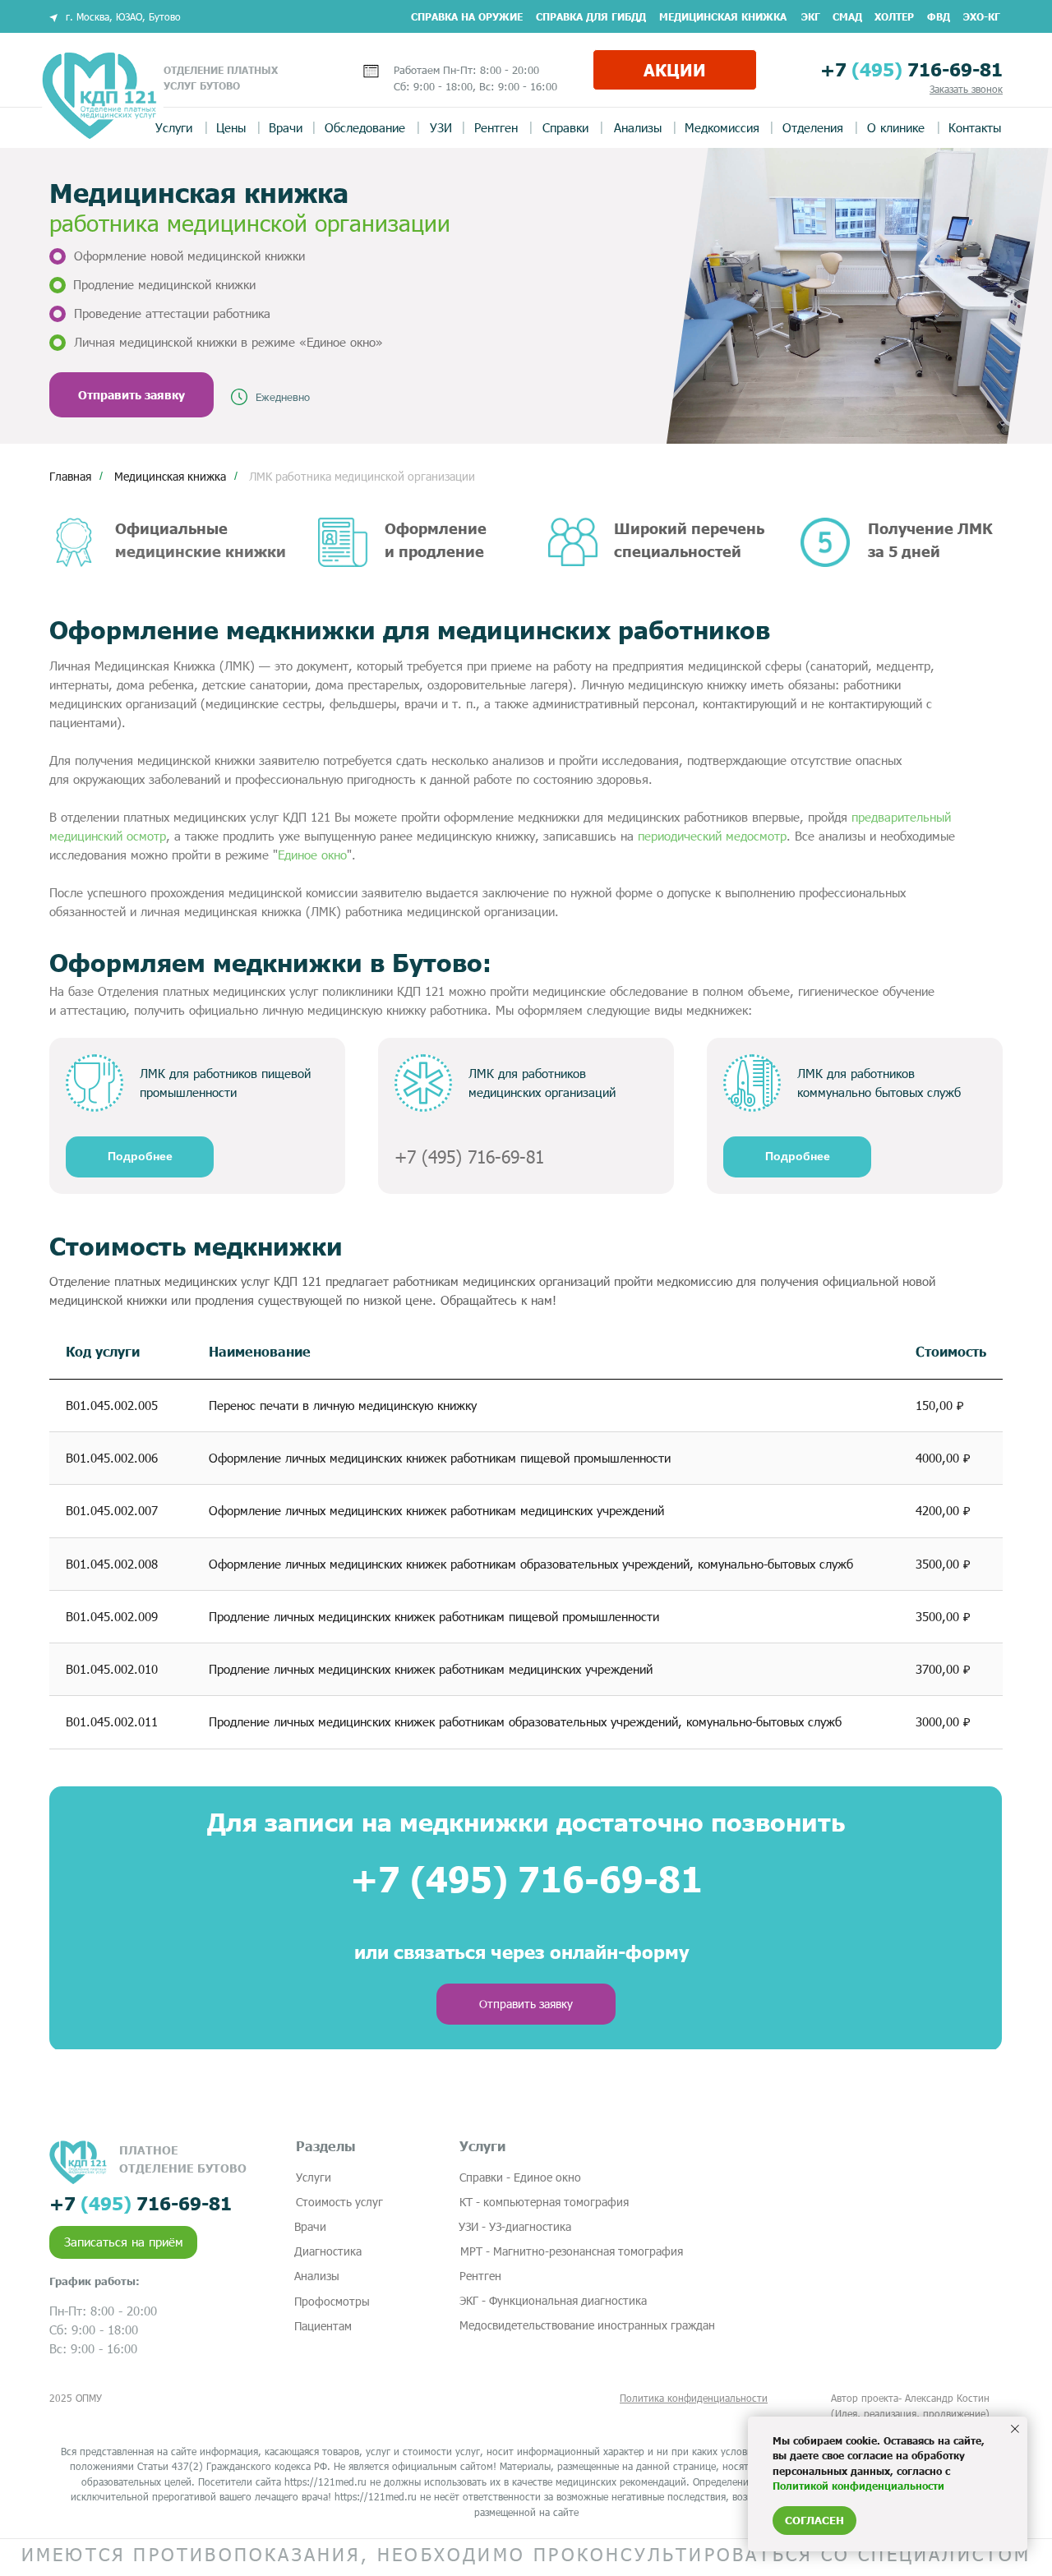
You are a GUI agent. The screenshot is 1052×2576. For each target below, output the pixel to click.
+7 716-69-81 (911, 69)
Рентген (496, 127)
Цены (231, 127)
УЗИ (441, 127)
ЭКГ (811, 16)
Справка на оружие (467, 16)
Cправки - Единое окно (520, 2177)
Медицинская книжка (723, 16)
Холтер (894, 16)
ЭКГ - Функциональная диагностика (553, 2300)
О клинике (896, 127)
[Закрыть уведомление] (1015, 2429)
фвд (939, 16)
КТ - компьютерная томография (544, 2202)
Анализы (638, 127)
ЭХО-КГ (982, 16)
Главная (70, 476)
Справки (565, 127)
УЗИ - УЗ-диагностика (515, 2226)
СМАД (847, 16)
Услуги (174, 127)
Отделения (813, 127)
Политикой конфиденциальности (858, 2486)
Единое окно (312, 855)
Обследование (365, 127)
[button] (966, 89)
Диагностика (328, 2251)
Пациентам (323, 2326)
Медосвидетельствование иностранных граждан (587, 2325)
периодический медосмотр (712, 836)
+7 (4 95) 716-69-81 (469, 1157)
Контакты (975, 127)
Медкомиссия (722, 127)
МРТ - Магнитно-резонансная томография (572, 2251)
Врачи (286, 127)
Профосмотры (332, 2301)
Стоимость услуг (339, 2202)
